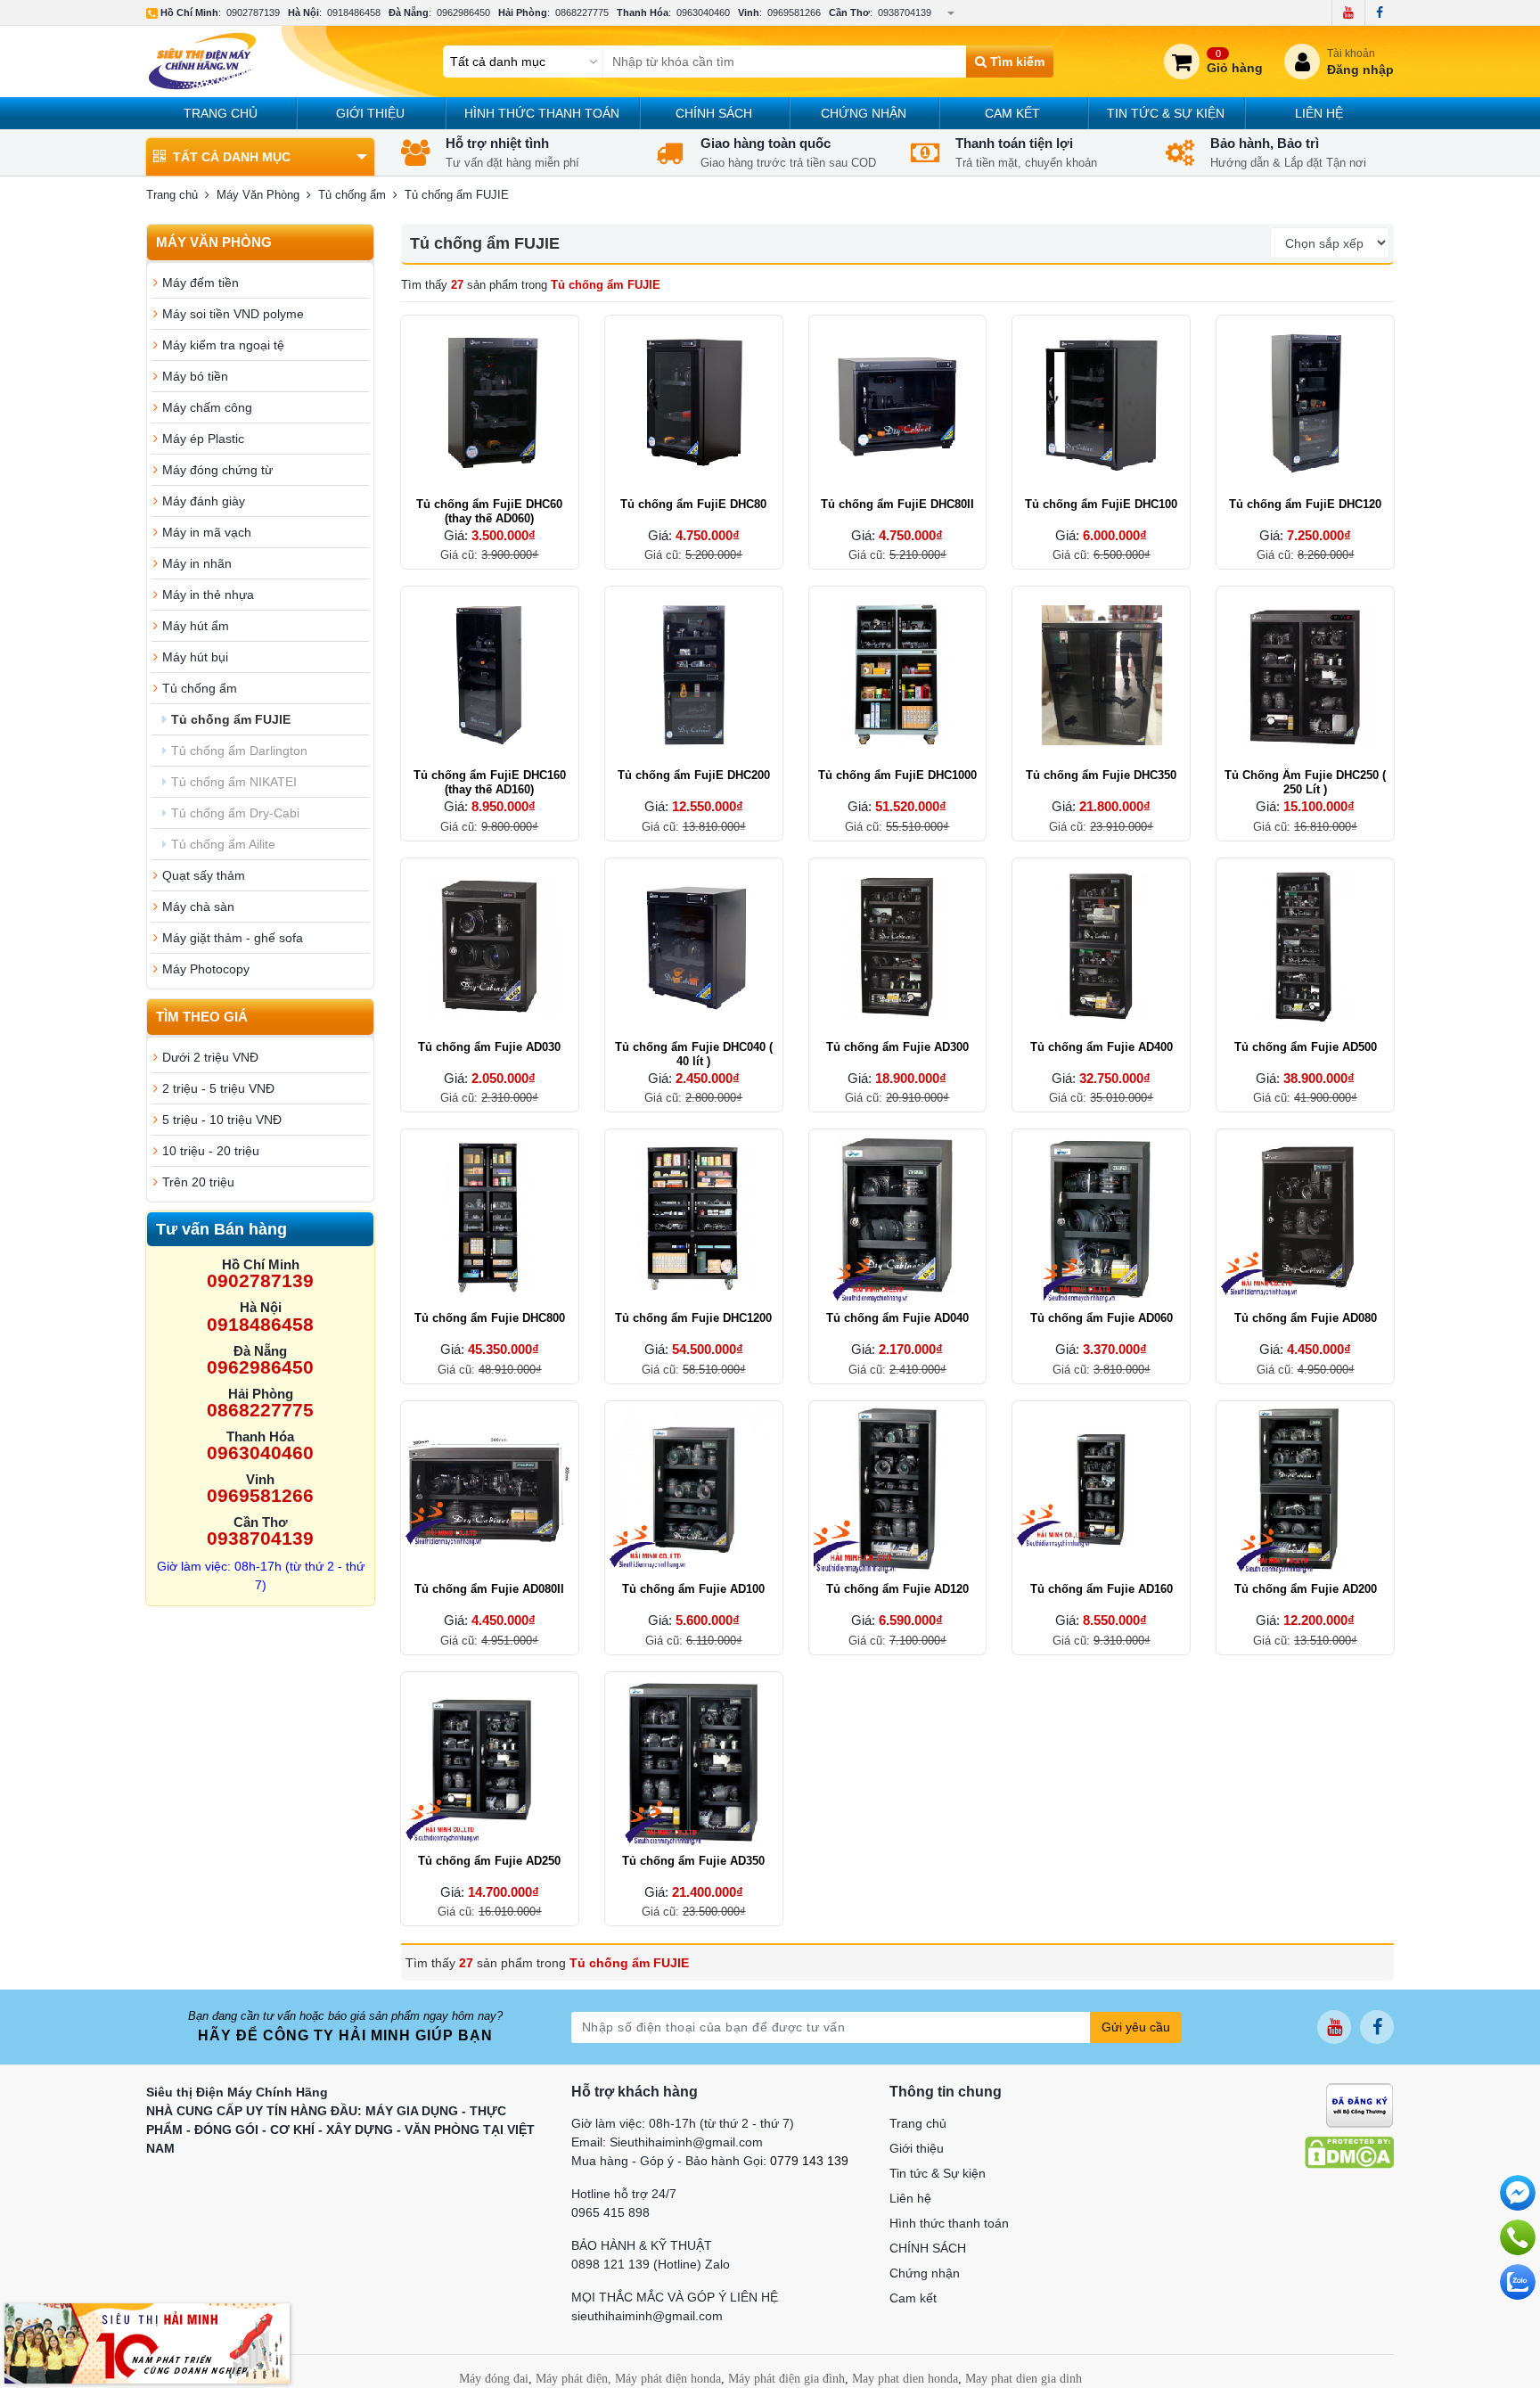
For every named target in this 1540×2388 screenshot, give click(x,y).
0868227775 (582, 12)
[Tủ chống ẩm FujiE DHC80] (694, 404)
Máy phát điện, (573, 2379)
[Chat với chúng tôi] (1518, 2282)
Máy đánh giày (204, 501)
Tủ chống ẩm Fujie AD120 (897, 1589)
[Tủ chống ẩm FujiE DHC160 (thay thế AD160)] (490, 675)
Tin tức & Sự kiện (1166, 113)
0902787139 (253, 12)
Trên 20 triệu (198, 1182)
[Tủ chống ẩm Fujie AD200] (1305, 1490)
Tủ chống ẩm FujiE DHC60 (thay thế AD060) (489, 511)
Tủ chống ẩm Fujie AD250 (489, 1861)
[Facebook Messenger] (1518, 2193)
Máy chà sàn (198, 907)
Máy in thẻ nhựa (208, 595)
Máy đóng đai (494, 2379)
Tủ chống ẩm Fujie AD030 (489, 1047)
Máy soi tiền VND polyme (233, 314)
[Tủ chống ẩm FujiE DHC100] (1101, 404)
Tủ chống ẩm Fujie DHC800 (490, 1318)
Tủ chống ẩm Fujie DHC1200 (693, 1318)
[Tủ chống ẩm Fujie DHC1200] (694, 1218)
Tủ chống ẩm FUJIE (231, 719)
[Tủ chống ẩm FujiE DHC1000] (898, 675)
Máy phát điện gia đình (786, 2379)
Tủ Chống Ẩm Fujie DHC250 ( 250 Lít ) (1305, 782)
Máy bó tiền (195, 376)
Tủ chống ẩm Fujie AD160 (1102, 1589)
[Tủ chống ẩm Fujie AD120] (898, 1490)
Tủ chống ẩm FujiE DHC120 (1305, 504)
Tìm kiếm (1016, 62)
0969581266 (794, 12)
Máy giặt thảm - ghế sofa (233, 938)
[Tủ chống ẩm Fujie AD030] (490, 947)
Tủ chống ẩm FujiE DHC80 (693, 504)
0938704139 (905, 12)
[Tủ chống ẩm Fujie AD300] (898, 947)
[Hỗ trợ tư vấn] (1518, 2237)
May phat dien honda (905, 2379)
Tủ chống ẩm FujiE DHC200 (694, 775)
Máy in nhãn (197, 563)
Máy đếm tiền (201, 283)
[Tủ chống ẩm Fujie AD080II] (490, 1490)
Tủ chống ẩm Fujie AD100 (693, 1589)
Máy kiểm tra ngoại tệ (223, 345)
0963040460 (703, 12)
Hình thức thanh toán (542, 113)
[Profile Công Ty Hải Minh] (147, 2343)
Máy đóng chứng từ (217, 470)
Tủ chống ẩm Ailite (223, 844)
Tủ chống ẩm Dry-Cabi (235, 813)
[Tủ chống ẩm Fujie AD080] (1305, 1218)
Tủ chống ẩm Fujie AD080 (1306, 1318)
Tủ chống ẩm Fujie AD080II (489, 1589)
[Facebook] (1379, 12)
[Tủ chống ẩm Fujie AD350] (694, 1761)
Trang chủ (221, 113)
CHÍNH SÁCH (714, 113)
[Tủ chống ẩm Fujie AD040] (898, 1218)
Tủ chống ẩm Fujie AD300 (897, 1047)
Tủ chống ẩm (200, 688)
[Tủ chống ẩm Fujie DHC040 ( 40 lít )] (694, 947)
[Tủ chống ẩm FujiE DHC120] (1305, 404)
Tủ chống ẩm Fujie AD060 (1102, 1318)
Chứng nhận (864, 113)
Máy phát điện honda (668, 2379)
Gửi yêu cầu (1136, 2027)
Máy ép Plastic (203, 439)
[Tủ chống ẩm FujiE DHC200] (694, 675)
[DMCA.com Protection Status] (1349, 2152)
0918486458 (354, 12)
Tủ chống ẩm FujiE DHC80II (897, 504)
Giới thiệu (370, 113)
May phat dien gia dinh (1024, 2379)
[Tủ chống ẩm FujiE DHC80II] (898, 404)
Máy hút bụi (195, 657)
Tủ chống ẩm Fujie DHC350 (1101, 775)
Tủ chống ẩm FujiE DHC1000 (897, 775)
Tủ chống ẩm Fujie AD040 (897, 1318)
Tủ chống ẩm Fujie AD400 (1102, 1047)
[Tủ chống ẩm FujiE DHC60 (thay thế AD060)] (490, 404)
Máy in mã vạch (207, 532)
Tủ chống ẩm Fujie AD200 (1306, 1589)
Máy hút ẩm (196, 626)
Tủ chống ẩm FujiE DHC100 (1101, 504)
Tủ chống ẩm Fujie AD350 (693, 1861)
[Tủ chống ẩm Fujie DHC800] (490, 1218)
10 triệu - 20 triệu (211, 1151)
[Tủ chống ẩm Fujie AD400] (1101, 947)
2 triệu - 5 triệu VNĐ (218, 1088)
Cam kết (1012, 113)
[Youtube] (1348, 12)
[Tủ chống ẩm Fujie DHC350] (1101, 675)
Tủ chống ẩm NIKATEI (234, 782)
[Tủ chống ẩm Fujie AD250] (490, 1761)
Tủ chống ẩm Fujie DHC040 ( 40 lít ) (694, 1054)
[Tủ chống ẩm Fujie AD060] (1101, 1218)
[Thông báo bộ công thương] (1360, 2105)
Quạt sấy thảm (204, 875)
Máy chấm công (207, 407)
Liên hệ (1319, 113)
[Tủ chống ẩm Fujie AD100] (694, 1490)
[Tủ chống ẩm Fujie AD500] (1305, 947)
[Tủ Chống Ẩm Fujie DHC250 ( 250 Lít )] (1305, 675)
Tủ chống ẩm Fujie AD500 (1306, 1047)
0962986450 (463, 12)
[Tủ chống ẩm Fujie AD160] (1101, 1490)
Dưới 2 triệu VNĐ (210, 1057)
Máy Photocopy (206, 969)
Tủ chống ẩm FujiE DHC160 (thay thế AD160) (490, 782)
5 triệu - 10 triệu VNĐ (222, 1120)
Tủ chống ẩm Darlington (239, 751)
